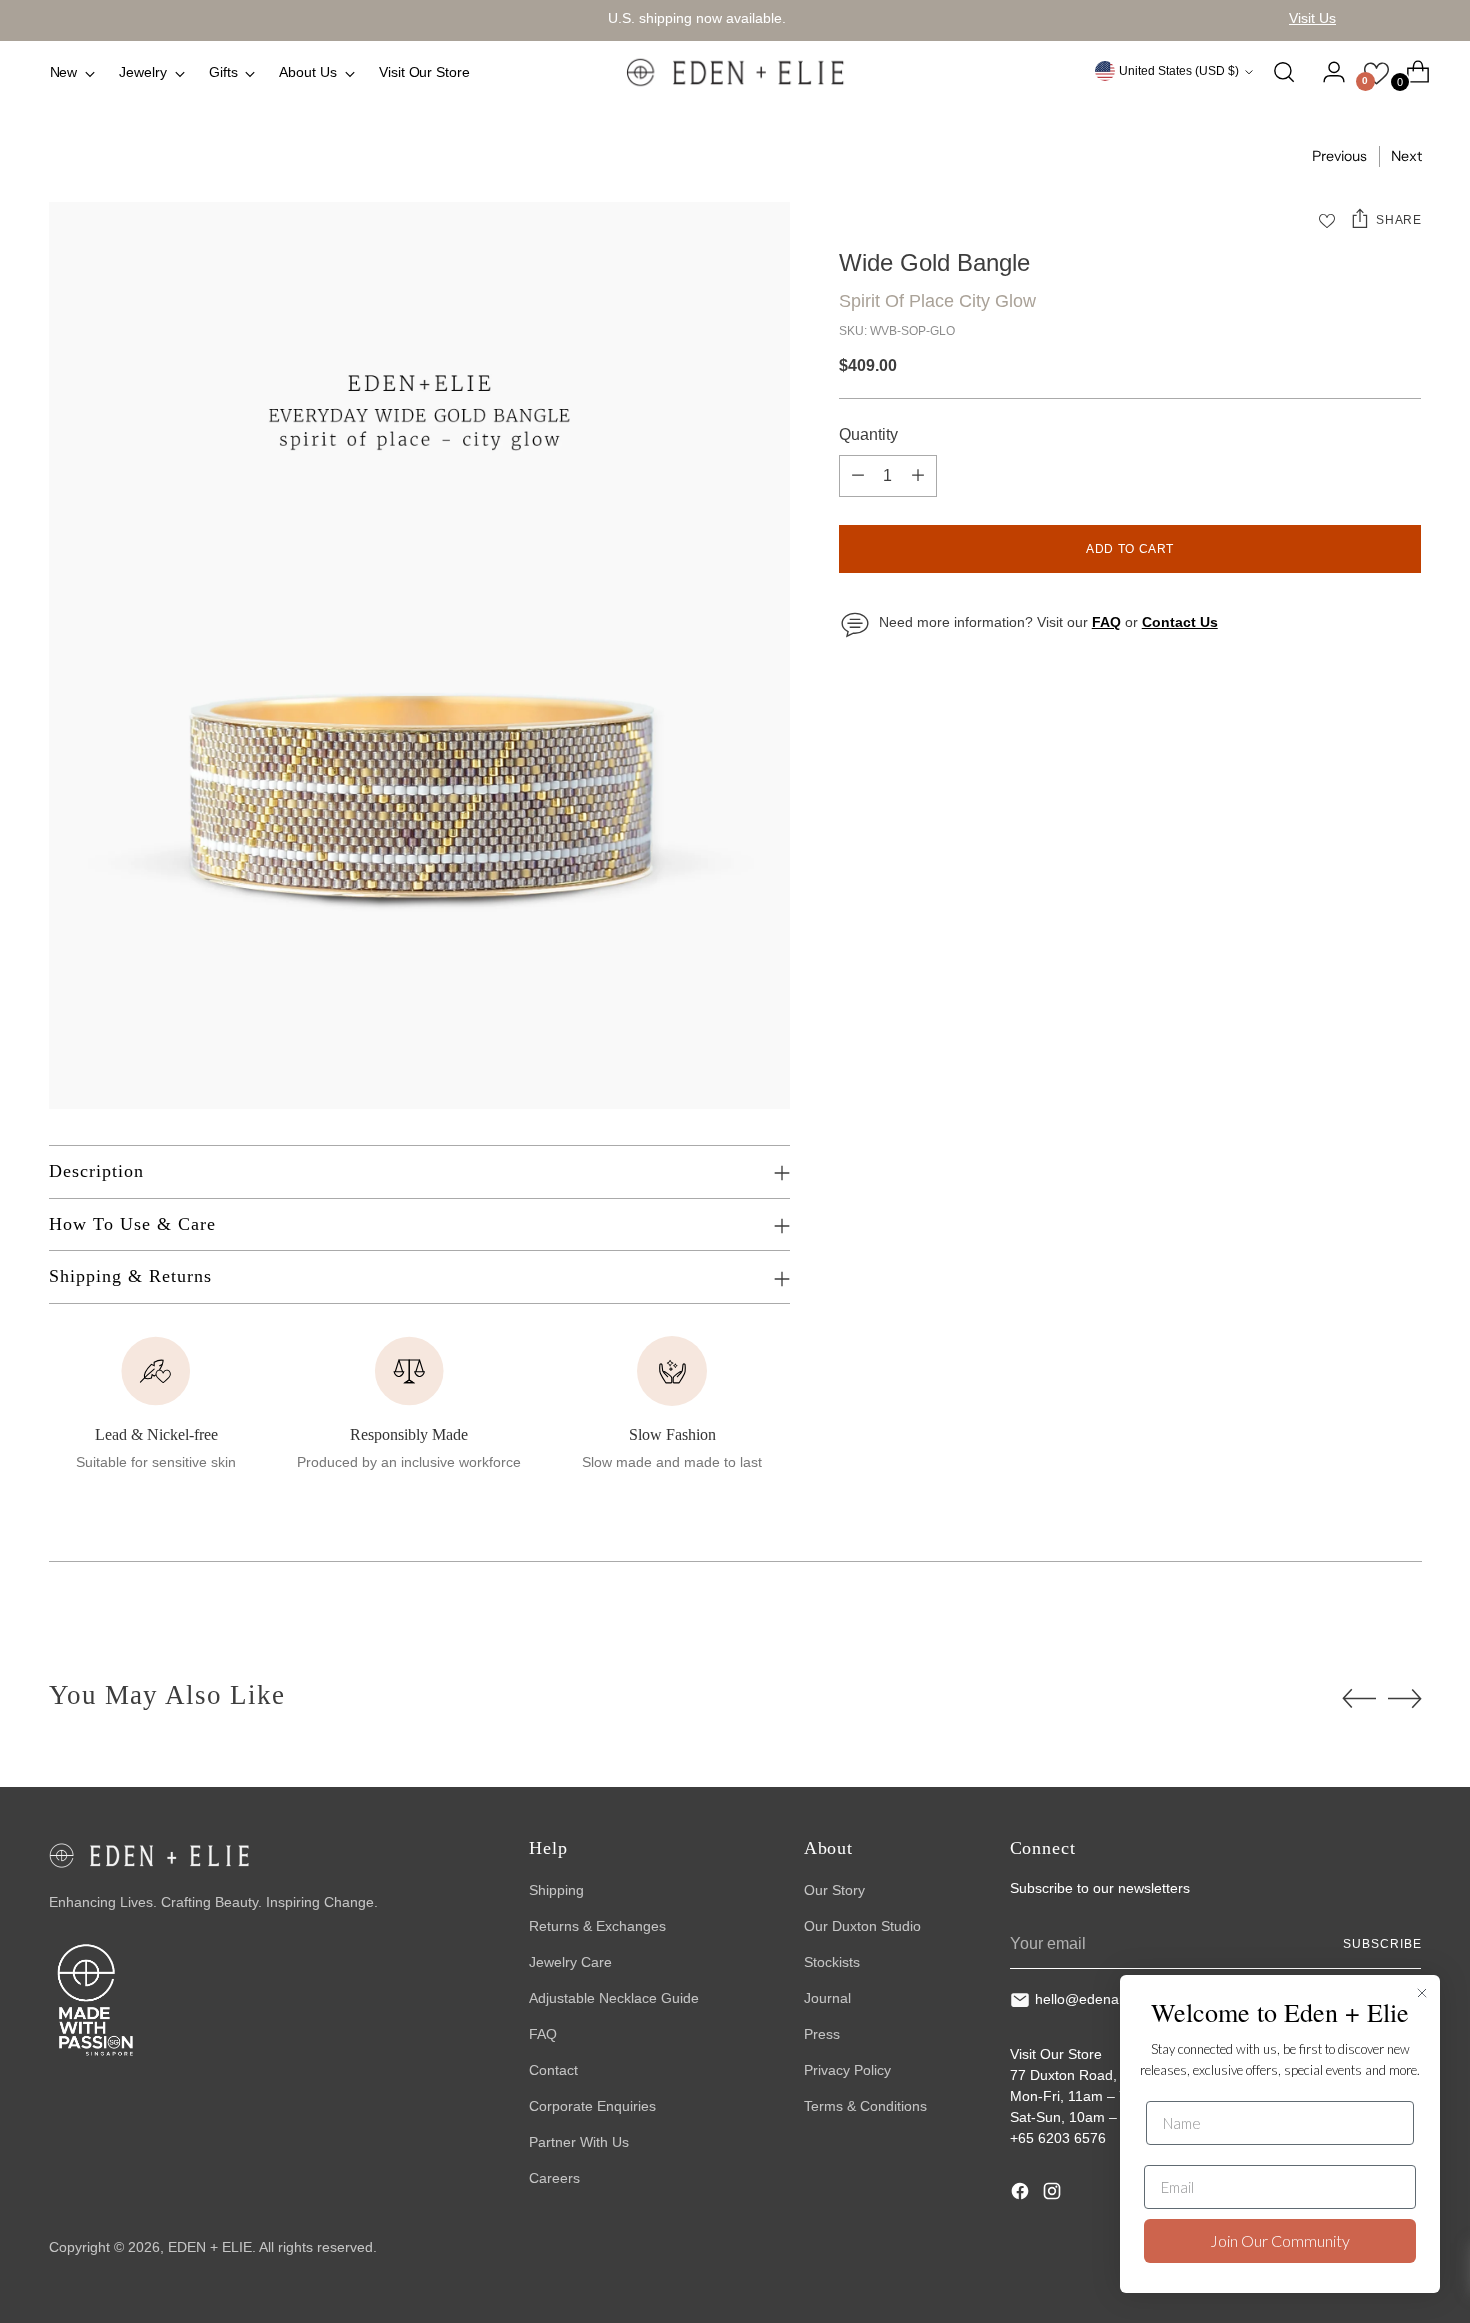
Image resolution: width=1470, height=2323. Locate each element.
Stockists (832, 1962)
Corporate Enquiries (592, 2106)
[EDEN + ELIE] (735, 72)
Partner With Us (579, 2142)
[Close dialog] (1422, 1993)
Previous (1339, 156)
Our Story (834, 1890)
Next (1406, 156)
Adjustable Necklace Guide (614, 1998)
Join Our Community (1280, 2240)
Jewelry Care (570, 1962)
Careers (554, 2178)
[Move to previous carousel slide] (1359, 1699)
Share (1398, 220)
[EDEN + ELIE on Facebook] (1022, 2194)
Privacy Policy (847, 2070)
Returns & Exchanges (597, 1926)
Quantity (868, 434)
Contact (553, 2070)
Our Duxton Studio (862, 1926)
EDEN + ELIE (210, 2247)
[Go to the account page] (1326, 72)
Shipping (556, 1890)
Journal (827, 1998)
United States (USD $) (1179, 71)
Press (822, 2034)
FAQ (543, 2034)
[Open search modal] (1284, 72)
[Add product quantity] (918, 476)
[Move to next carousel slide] (1405, 1698)
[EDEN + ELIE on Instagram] (1054, 2194)
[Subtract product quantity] (858, 476)
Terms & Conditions (865, 2106)
